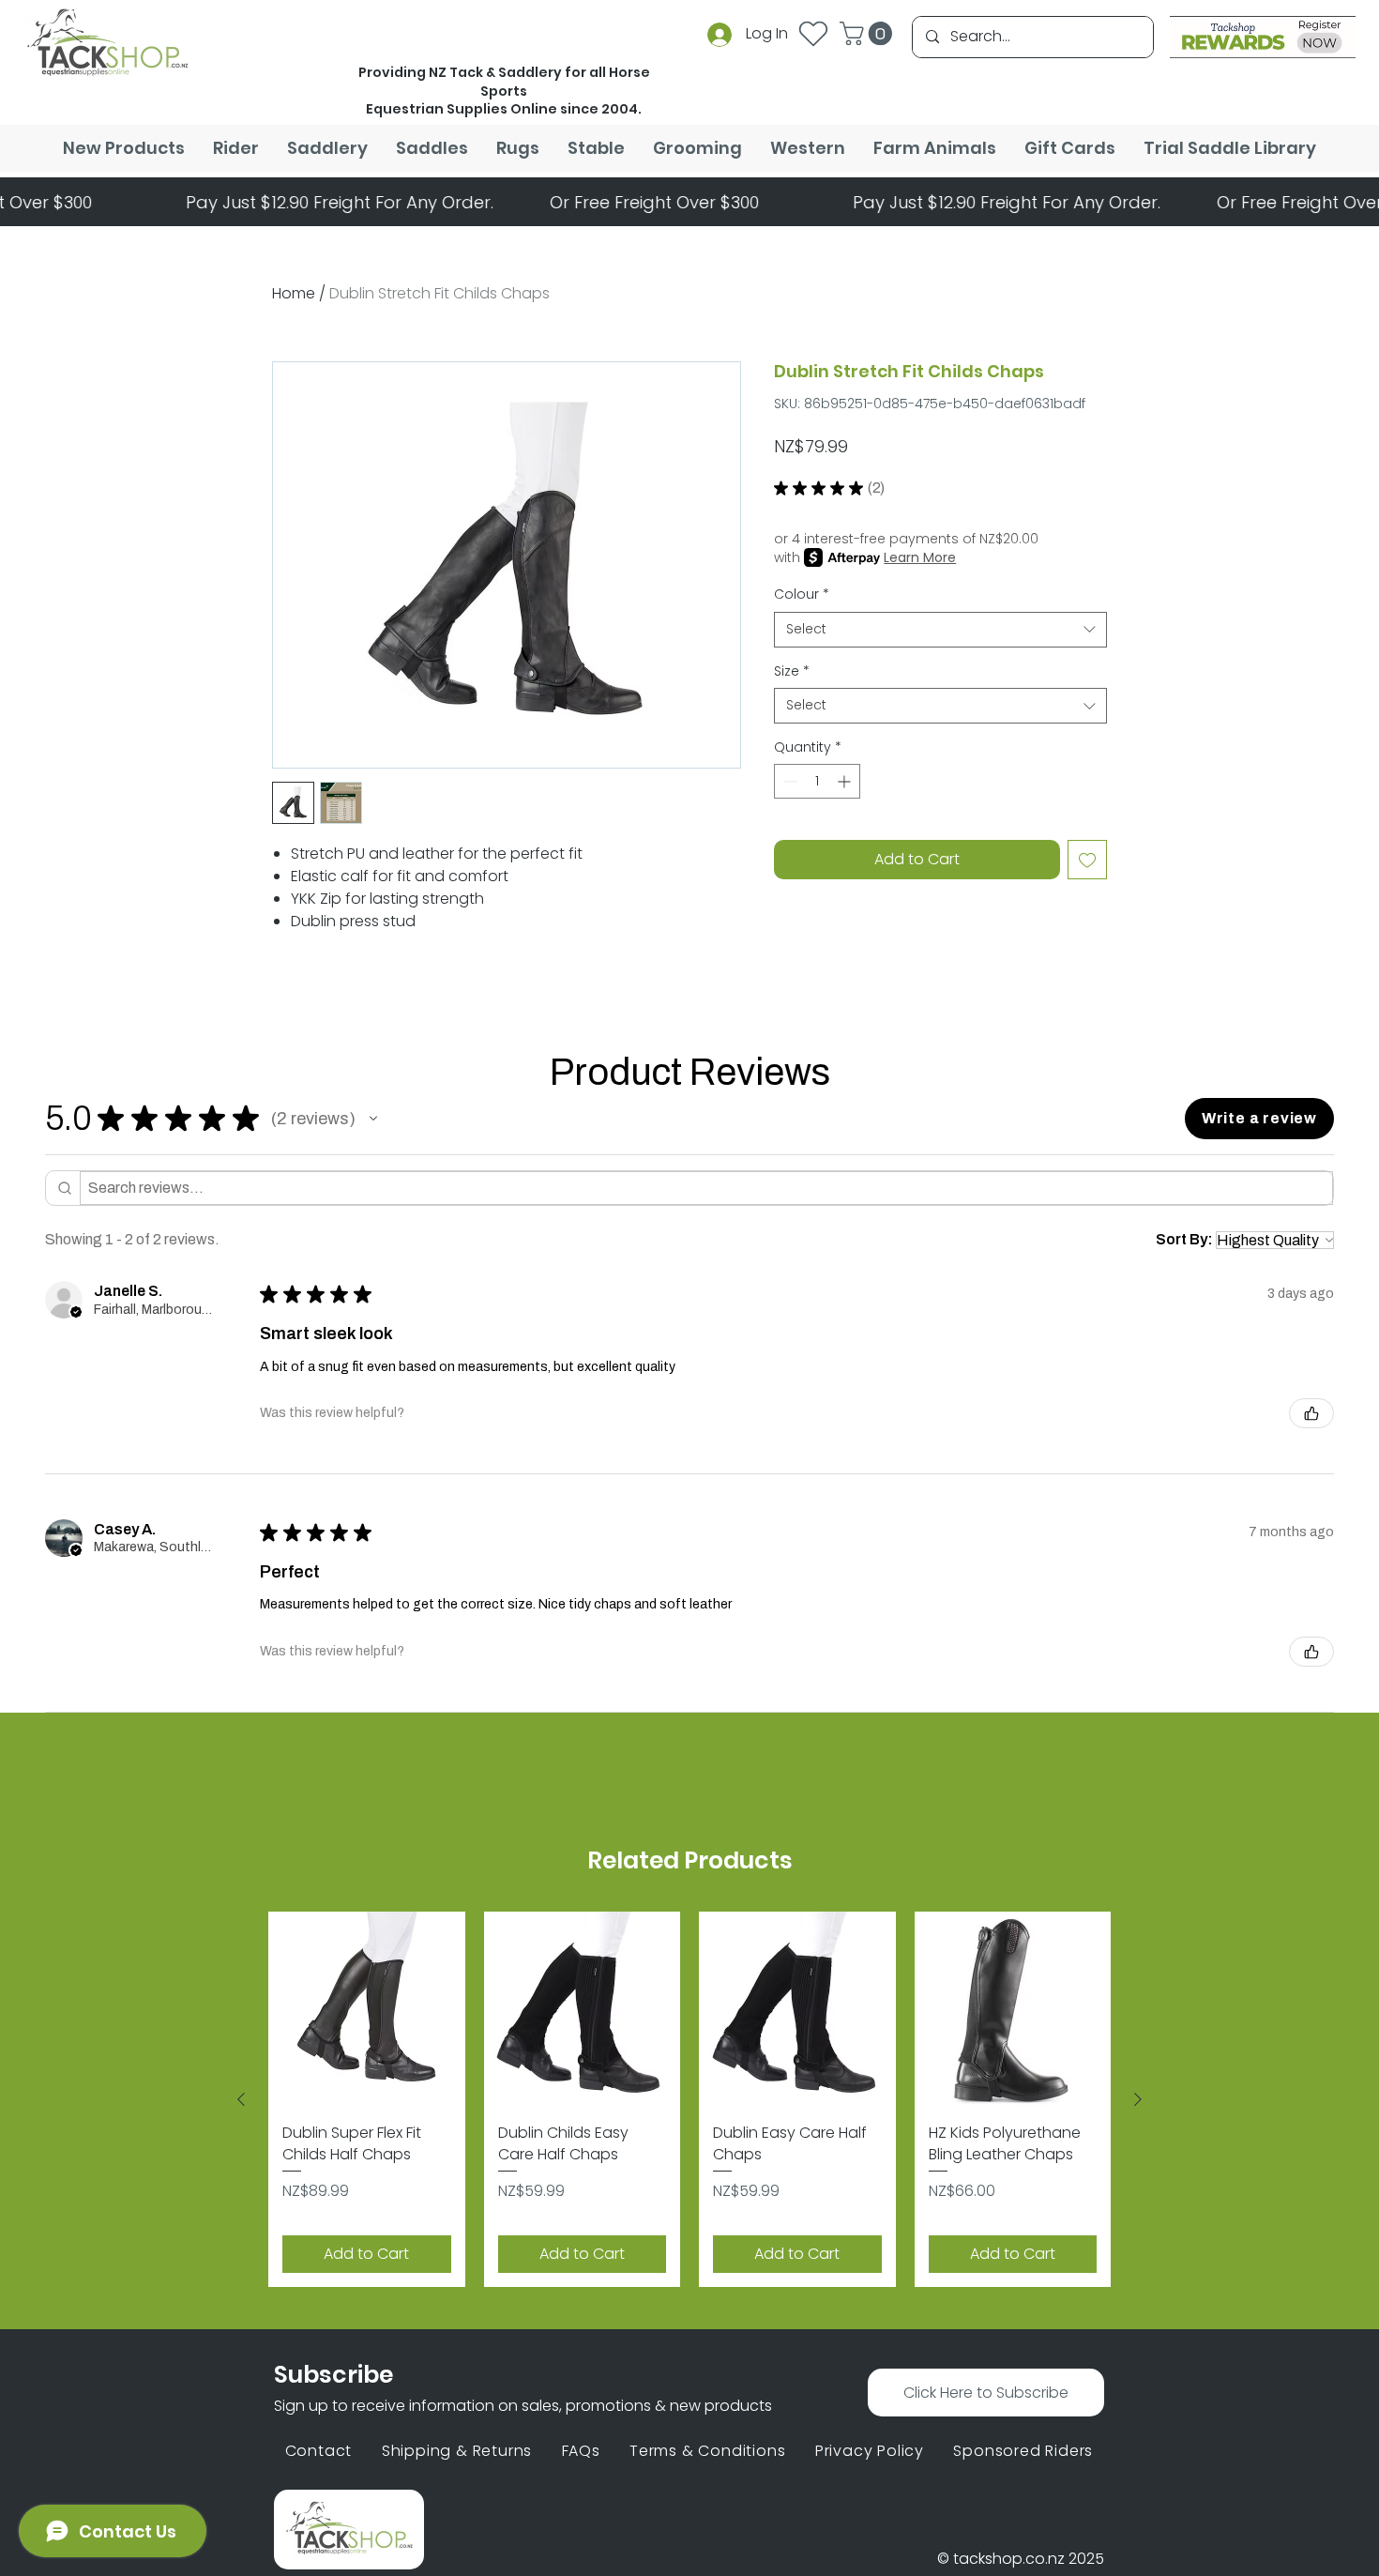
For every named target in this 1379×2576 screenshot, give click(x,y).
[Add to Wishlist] (1087, 860)
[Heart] (813, 33)
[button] (869, 33)
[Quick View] (367, 2010)
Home (294, 293)
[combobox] (940, 630)
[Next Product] (1138, 2099)
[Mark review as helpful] (1311, 1413)
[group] (689, 2099)
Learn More (920, 557)
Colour (802, 594)
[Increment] (846, 781)
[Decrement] (788, 781)
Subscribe (333, 2375)
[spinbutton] (817, 781)
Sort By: (1184, 1239)
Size (792, 671)
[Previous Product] (241, 2099)
